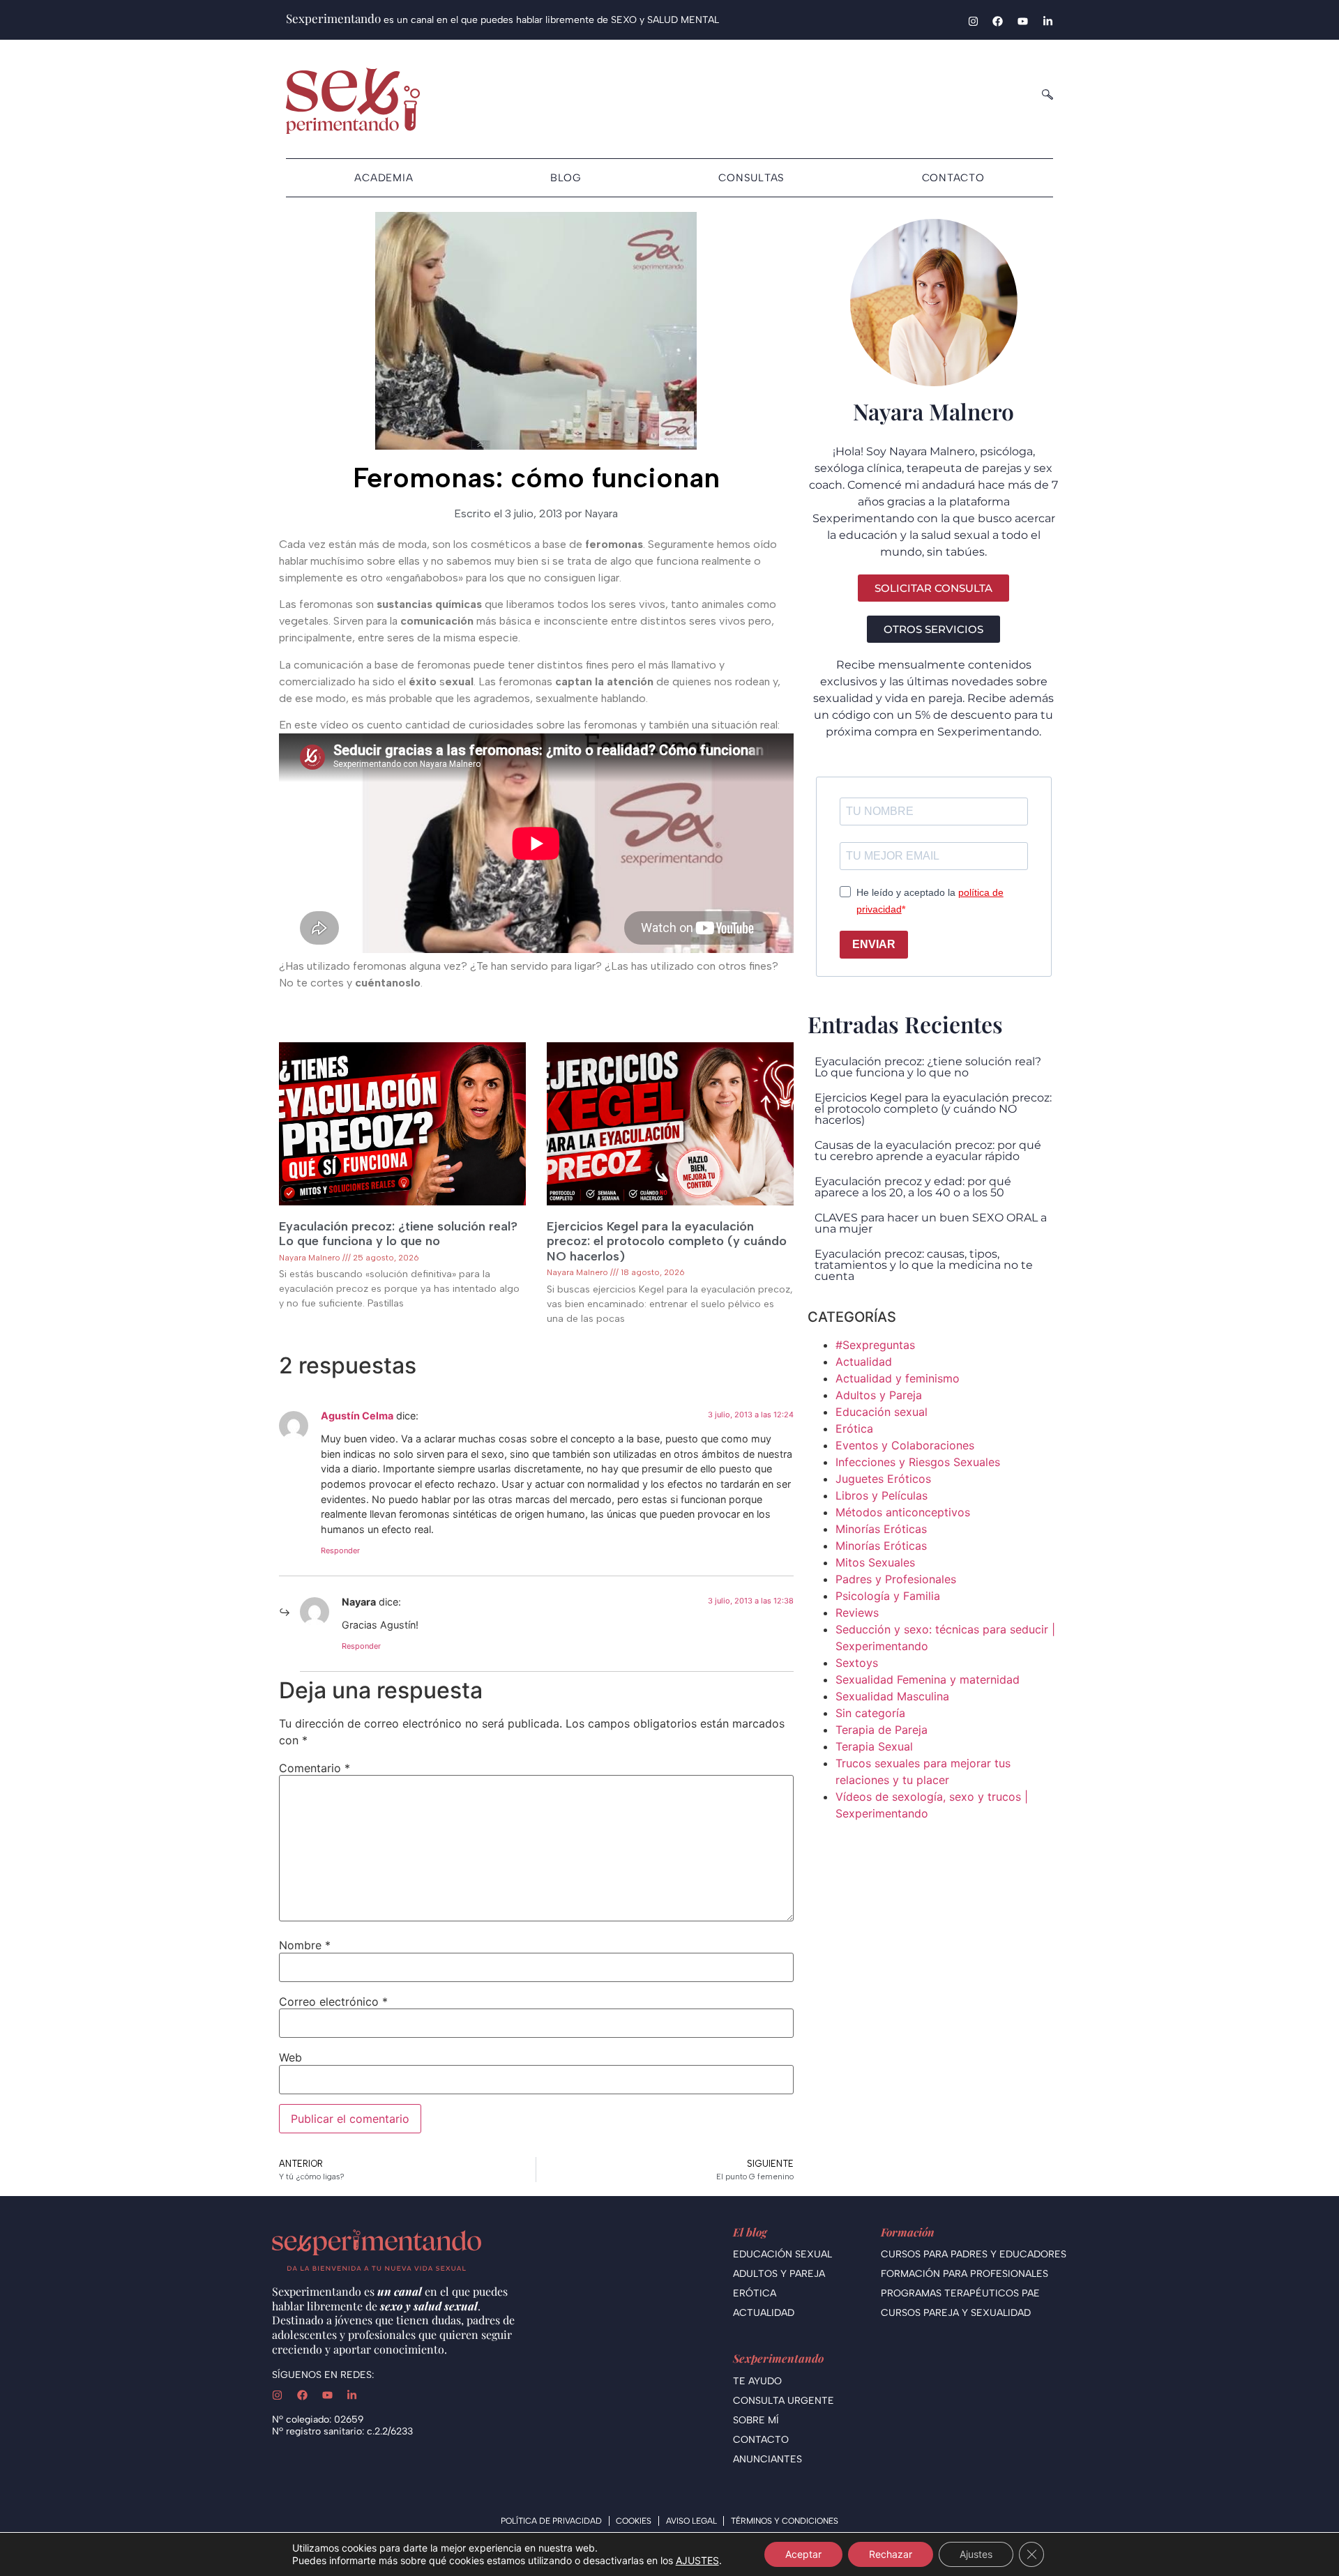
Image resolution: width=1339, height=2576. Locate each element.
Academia (384, 178)
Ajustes (976, 2554)
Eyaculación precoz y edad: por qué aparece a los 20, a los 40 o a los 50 (913, 1187)
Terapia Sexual (874, 1746)
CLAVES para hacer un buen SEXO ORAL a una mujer (931, 1223)
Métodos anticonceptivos (903, 1512)
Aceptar (803, 2554)
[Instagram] (973, 21)
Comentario (315, 1768)
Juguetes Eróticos (883, 1479)
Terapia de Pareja (882, 1730)
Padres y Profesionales (896, 1579)
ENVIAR (874, 944)
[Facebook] (998, 21)
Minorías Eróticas (881, 1529)
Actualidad (864, 1362)
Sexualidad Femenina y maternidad (928, 1679)
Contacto (953, 178)
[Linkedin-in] (1048, 21)
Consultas (751, 178)
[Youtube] (1023, 21)
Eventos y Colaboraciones (905, 1445)
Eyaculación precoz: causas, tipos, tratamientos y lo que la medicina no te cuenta (924, 1265)
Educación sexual (882, 1412)
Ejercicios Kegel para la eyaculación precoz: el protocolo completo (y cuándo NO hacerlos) (667, 1241)
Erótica (854, 1428)
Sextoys (857, 1663)
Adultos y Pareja (879, 1395)
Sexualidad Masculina (892, 1696)
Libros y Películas (882, 1495)
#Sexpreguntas (875, 1345)
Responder (340, 1550)
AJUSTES (697, 2560)
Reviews (857, 1613)
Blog (566, 178)
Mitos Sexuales (875, 1562)
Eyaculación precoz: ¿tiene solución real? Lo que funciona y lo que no (398, 1234)
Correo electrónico (333, 2002)
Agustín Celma (357, 1416)
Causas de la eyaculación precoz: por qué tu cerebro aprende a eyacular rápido (928, 1151)
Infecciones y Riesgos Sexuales (918, 1462)
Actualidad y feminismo (898, 1378)
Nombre (305, 1945)
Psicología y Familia (888, 1596)
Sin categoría (870, 1713)
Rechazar (891, 2554)
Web (290, 2057)
